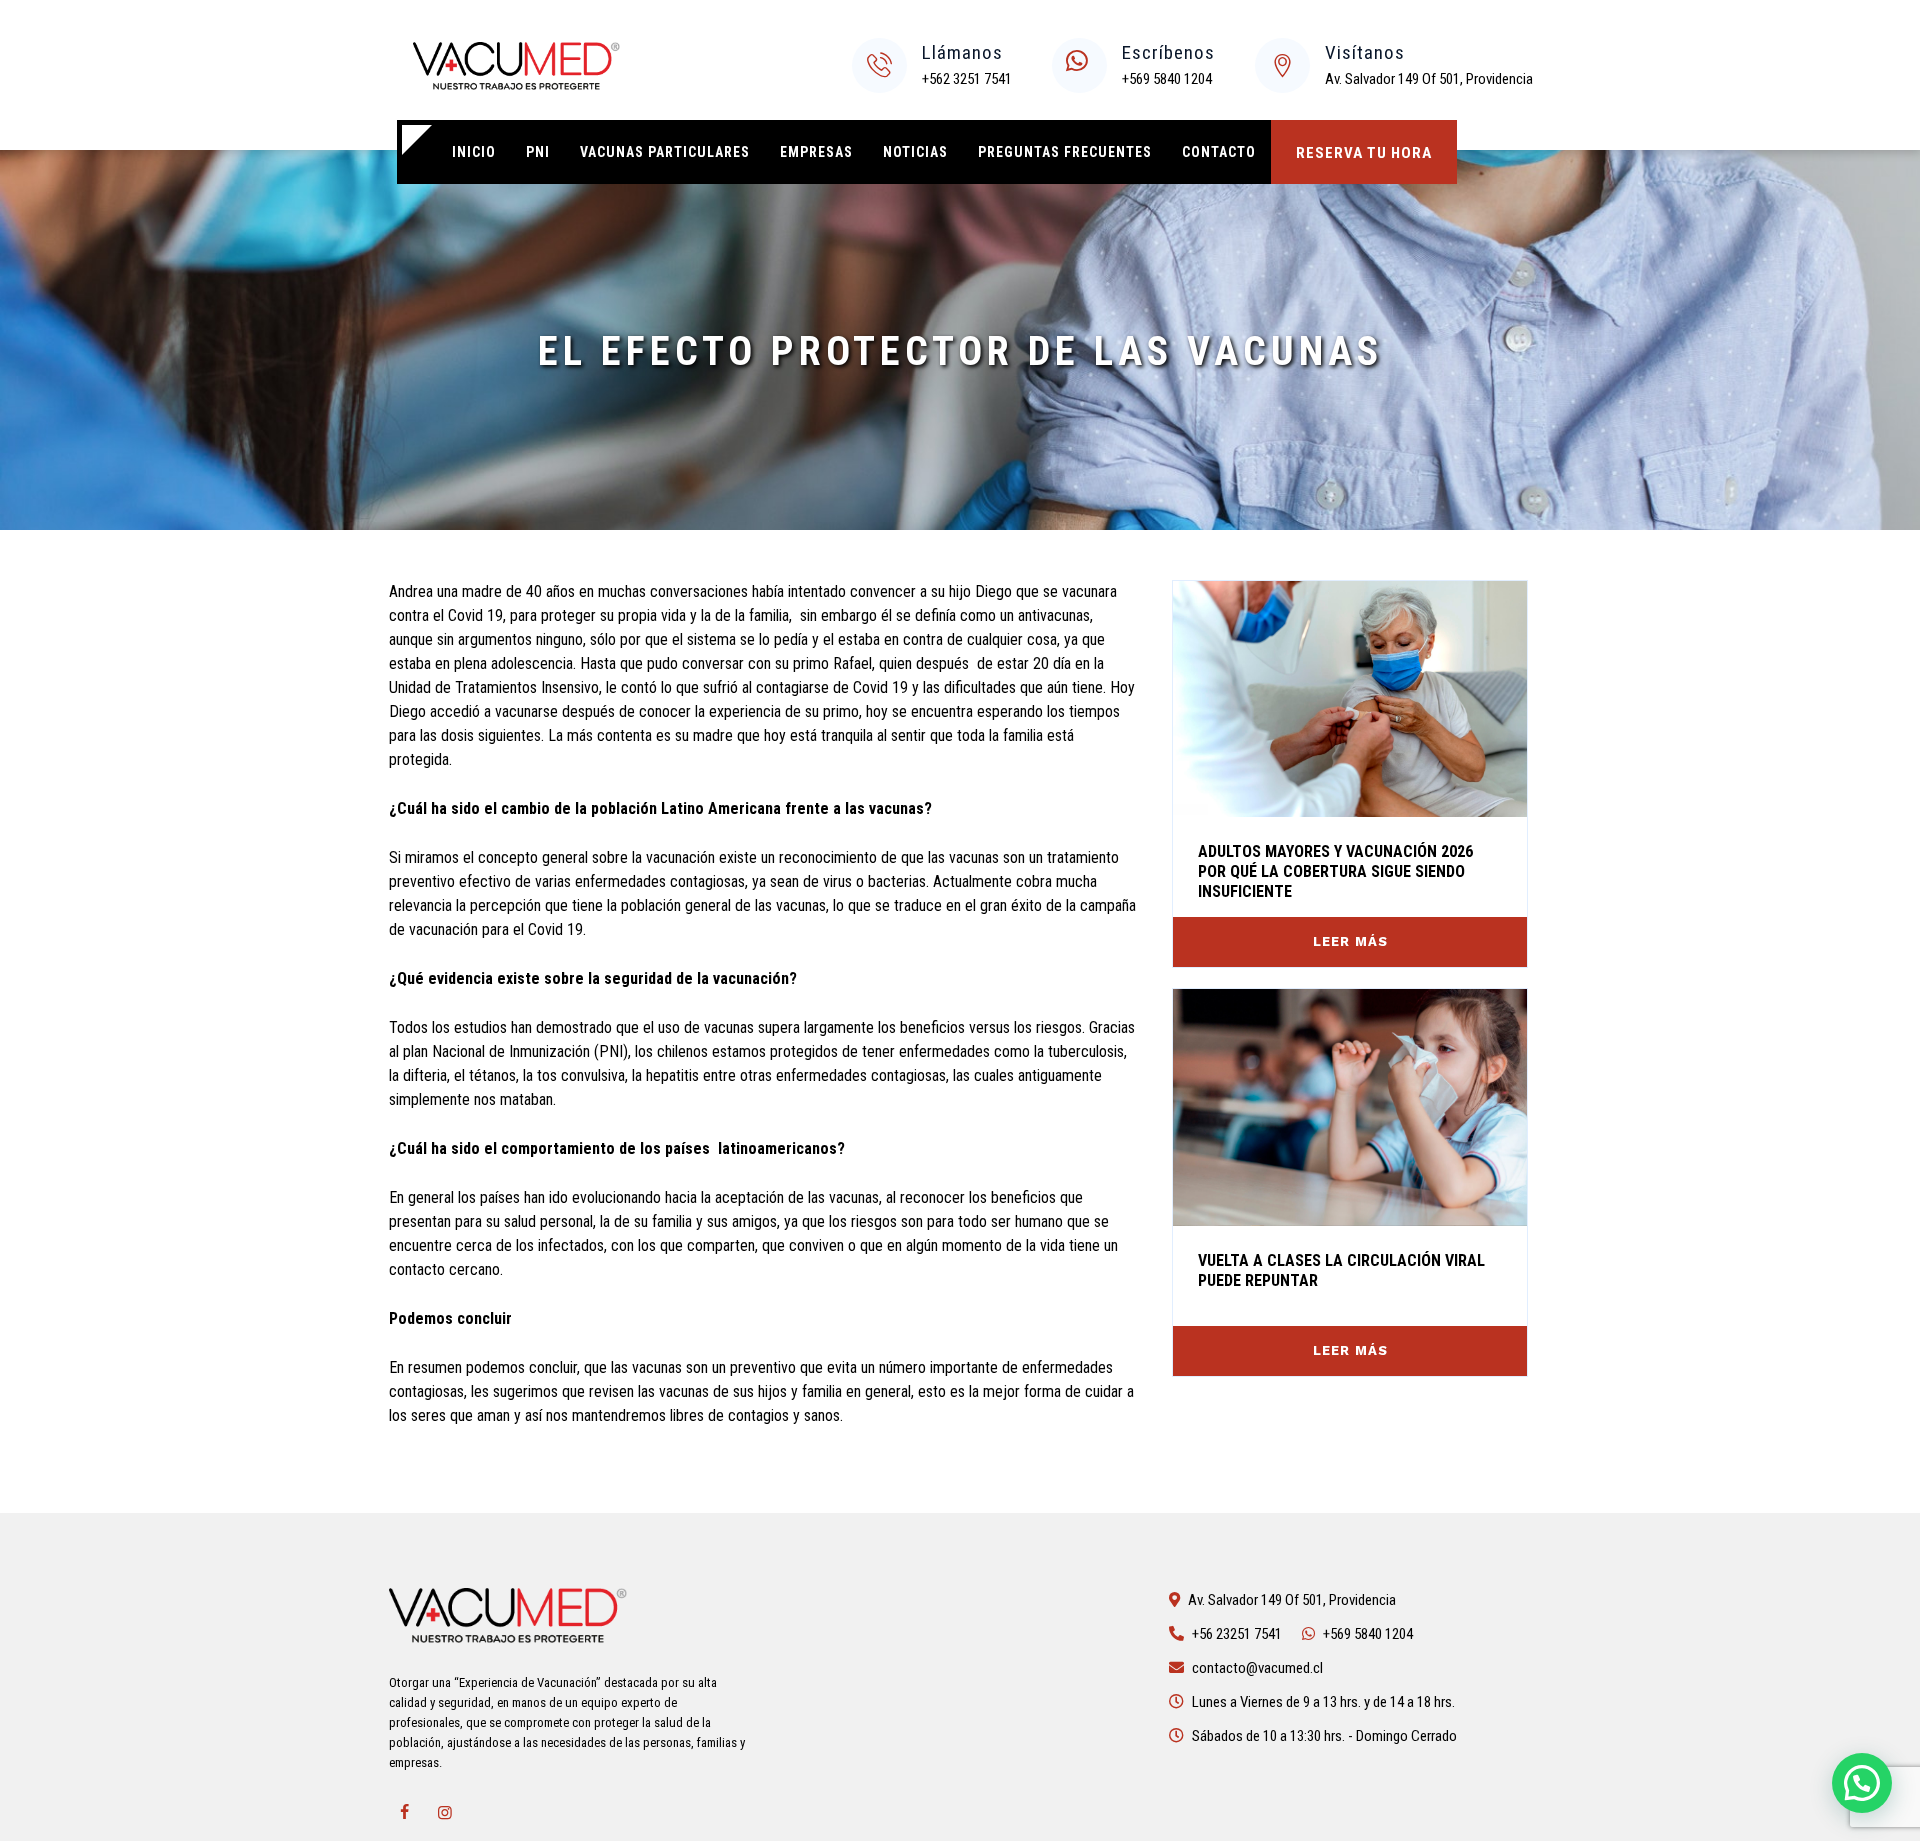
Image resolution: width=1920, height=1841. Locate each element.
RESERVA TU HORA (1364, 153)
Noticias (915, 152)
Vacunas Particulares (665, 152)
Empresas (816, 152)
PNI (538, 152)
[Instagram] (445, 1813)
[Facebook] (404, 1813)
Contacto (1219, 152)
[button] (1862, 1783)
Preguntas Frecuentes (1065, 152)
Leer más (1350, 941)
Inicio (474, 152)
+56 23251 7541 (1237, 1634)
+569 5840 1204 (1167, 79)
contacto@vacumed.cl (1257, 1668)
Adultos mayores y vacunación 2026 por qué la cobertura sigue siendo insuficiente (1335, 871)
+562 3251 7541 (967, 79)
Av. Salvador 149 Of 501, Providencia (1429, 79)
